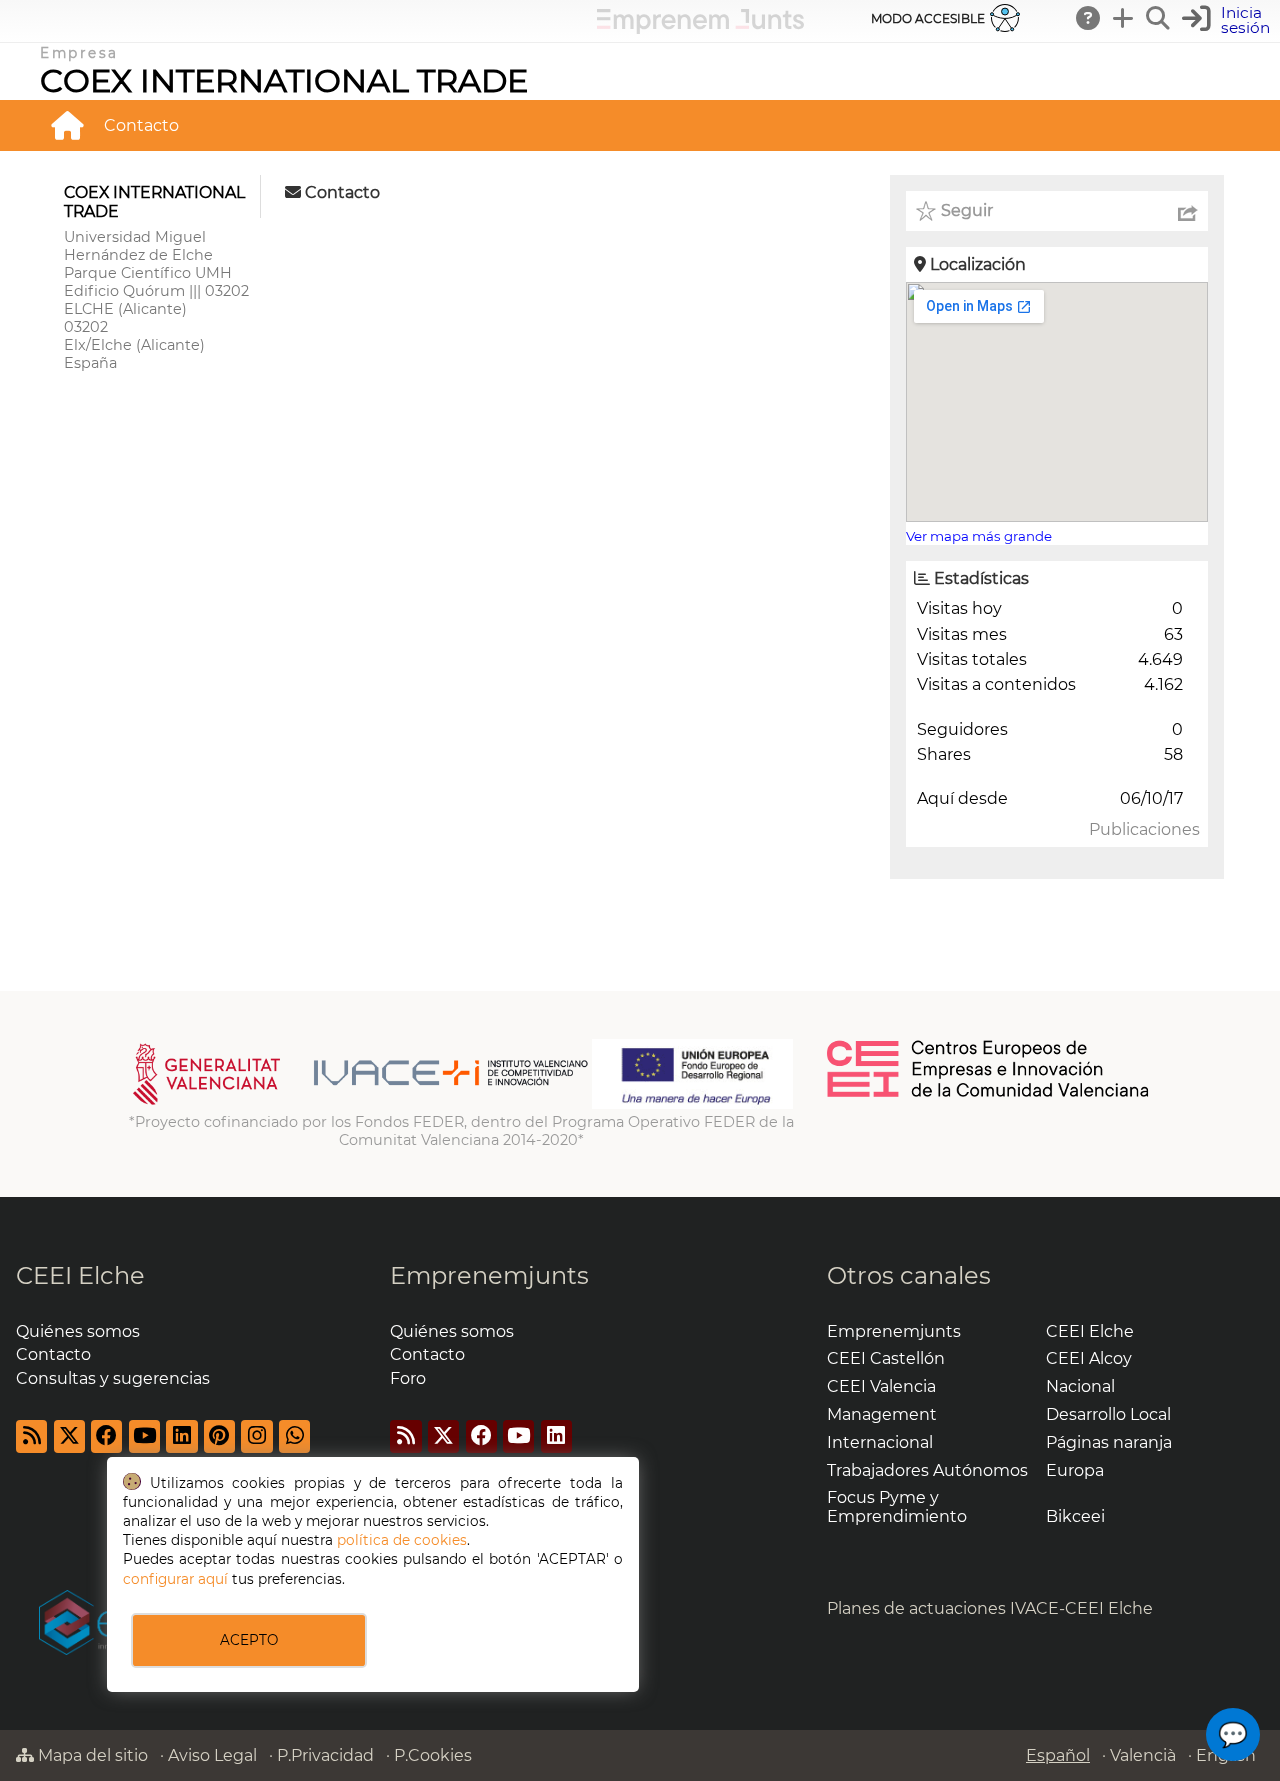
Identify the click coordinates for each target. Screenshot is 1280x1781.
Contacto (141, 125)
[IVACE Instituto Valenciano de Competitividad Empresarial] (360, 1104)
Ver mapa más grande (979, 536)
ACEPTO (249, 1640)
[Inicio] (67, 125)
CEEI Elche (80, 1275)
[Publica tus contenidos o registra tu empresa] (1124, 18)
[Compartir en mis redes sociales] (1188, 211)
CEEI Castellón (886, 1358)
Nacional (1080, 1386)
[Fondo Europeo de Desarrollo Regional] (692, 1104)
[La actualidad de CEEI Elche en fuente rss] (31, 1436)
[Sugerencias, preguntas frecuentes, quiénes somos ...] (1089, 18)
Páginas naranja (1109, 1442)
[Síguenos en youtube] (144, 1436)
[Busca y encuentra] (1159, 18)
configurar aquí (175, 1579)
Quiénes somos (78, 1331)
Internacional (880, 1442)
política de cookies (402, 1540)
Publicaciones (1144, 829)
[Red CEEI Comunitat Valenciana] (989, 1094)
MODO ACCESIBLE (928, 18)
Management (882, 1414)
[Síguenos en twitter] (69, 1436)
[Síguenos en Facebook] (106, 1436)
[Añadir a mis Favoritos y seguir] (926, 211)
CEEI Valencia (881, 1386)
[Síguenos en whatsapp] (294, 1436)
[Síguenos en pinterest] (219, 1436)
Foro (408, 1378)
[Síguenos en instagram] (256, 1436)
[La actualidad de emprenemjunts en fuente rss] (405, 1436)
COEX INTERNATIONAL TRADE (284, 80)
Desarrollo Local (1108, 1414)
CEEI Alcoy (1089, 1358)
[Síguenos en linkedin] (181, 1436)
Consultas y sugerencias (113, 1378)
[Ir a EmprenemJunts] (700, 28)
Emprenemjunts (489, 1275)
